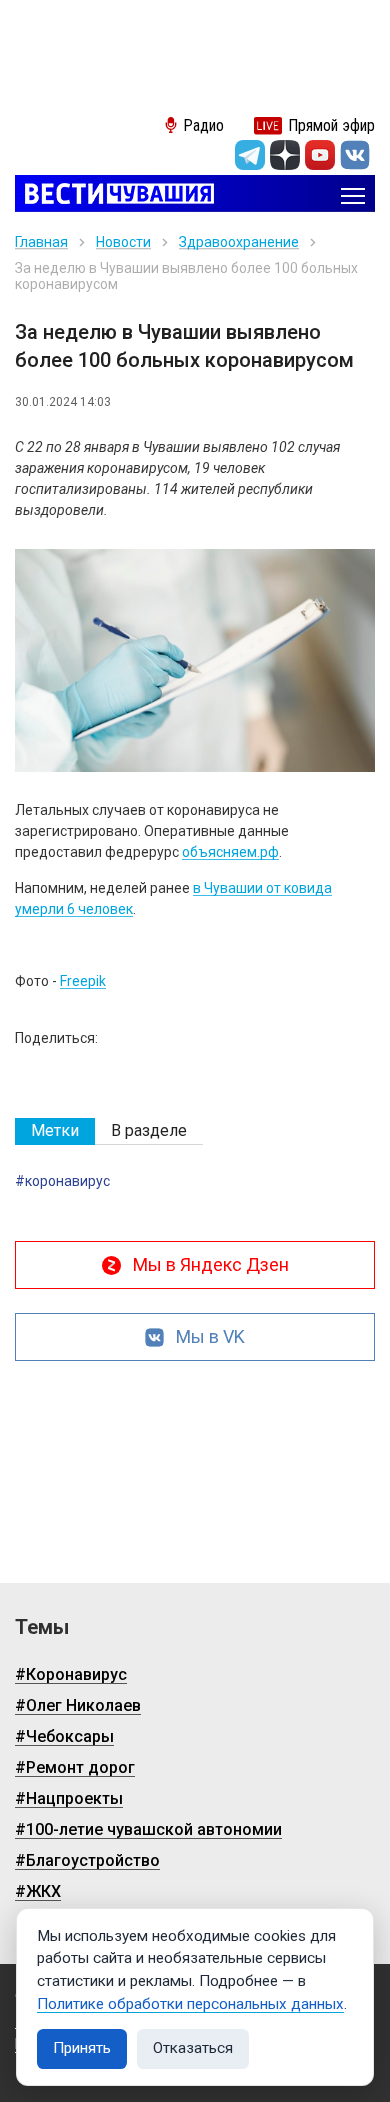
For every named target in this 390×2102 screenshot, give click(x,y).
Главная (41, 242)
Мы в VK (210, 1336)
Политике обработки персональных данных (190, 2004)
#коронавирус (62, 1181)
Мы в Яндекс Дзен (211, 1264)
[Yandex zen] (285, 155)
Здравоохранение (239, 242)
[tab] (55, 1131)
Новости (123, 242)
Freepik (83, 981)
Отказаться (193, 2048)
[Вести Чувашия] (114, 195)
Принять (82, 2048)
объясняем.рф (230, 852)
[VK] (355, 155)
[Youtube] (320, 155)
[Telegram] (250, 155)
